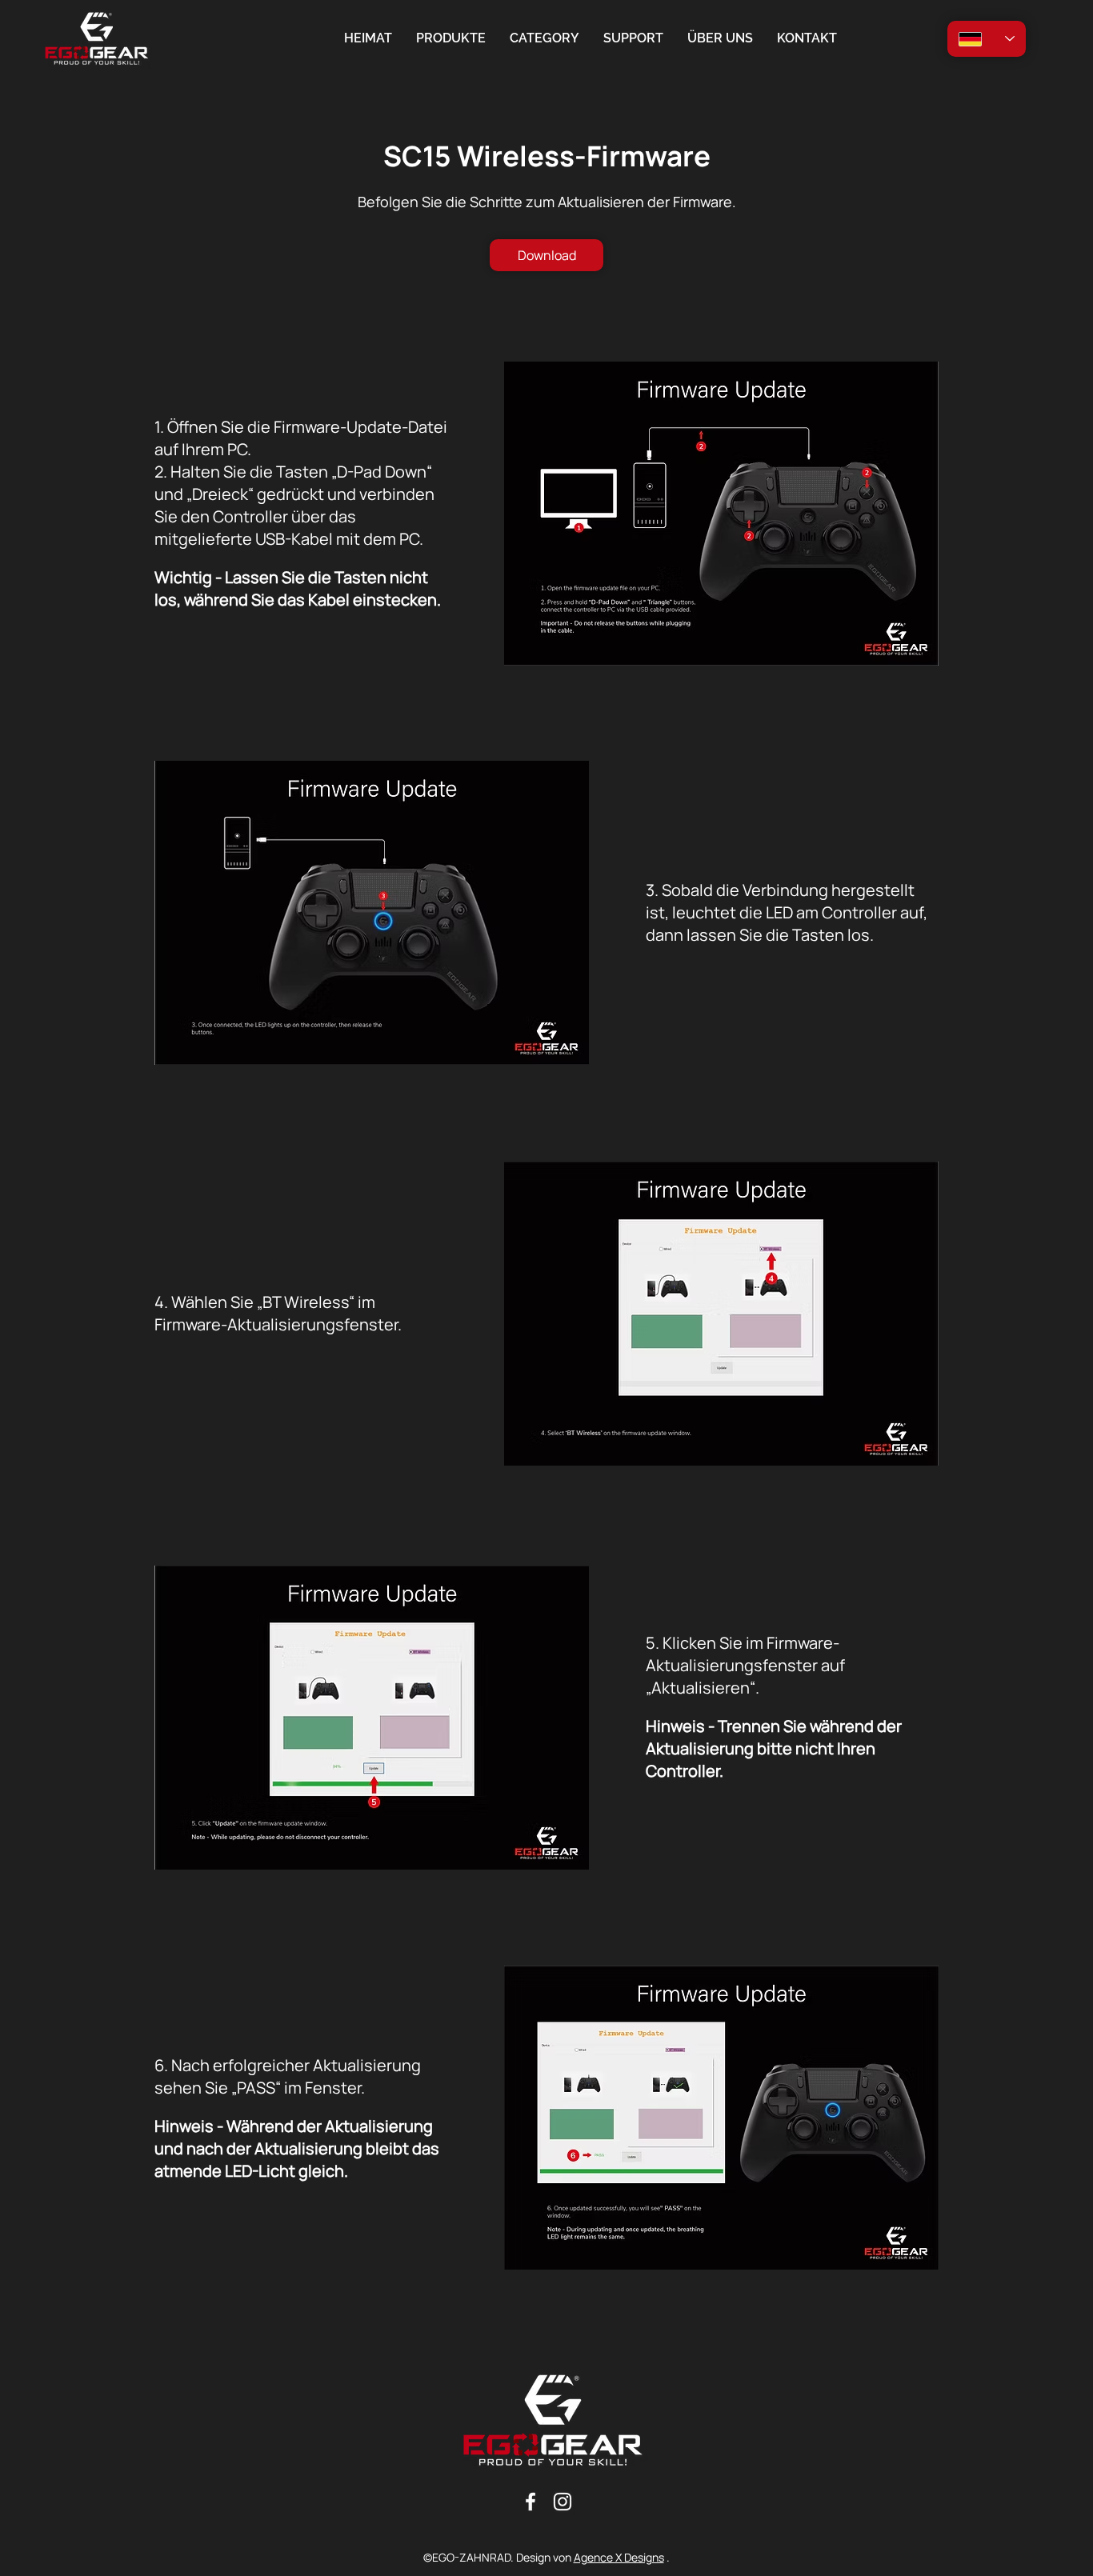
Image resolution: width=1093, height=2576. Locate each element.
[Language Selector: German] (987, 39)
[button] (544, 38)
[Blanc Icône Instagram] (563, 2502)
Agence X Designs (619, 2557)
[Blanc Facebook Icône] (530, 2502)
